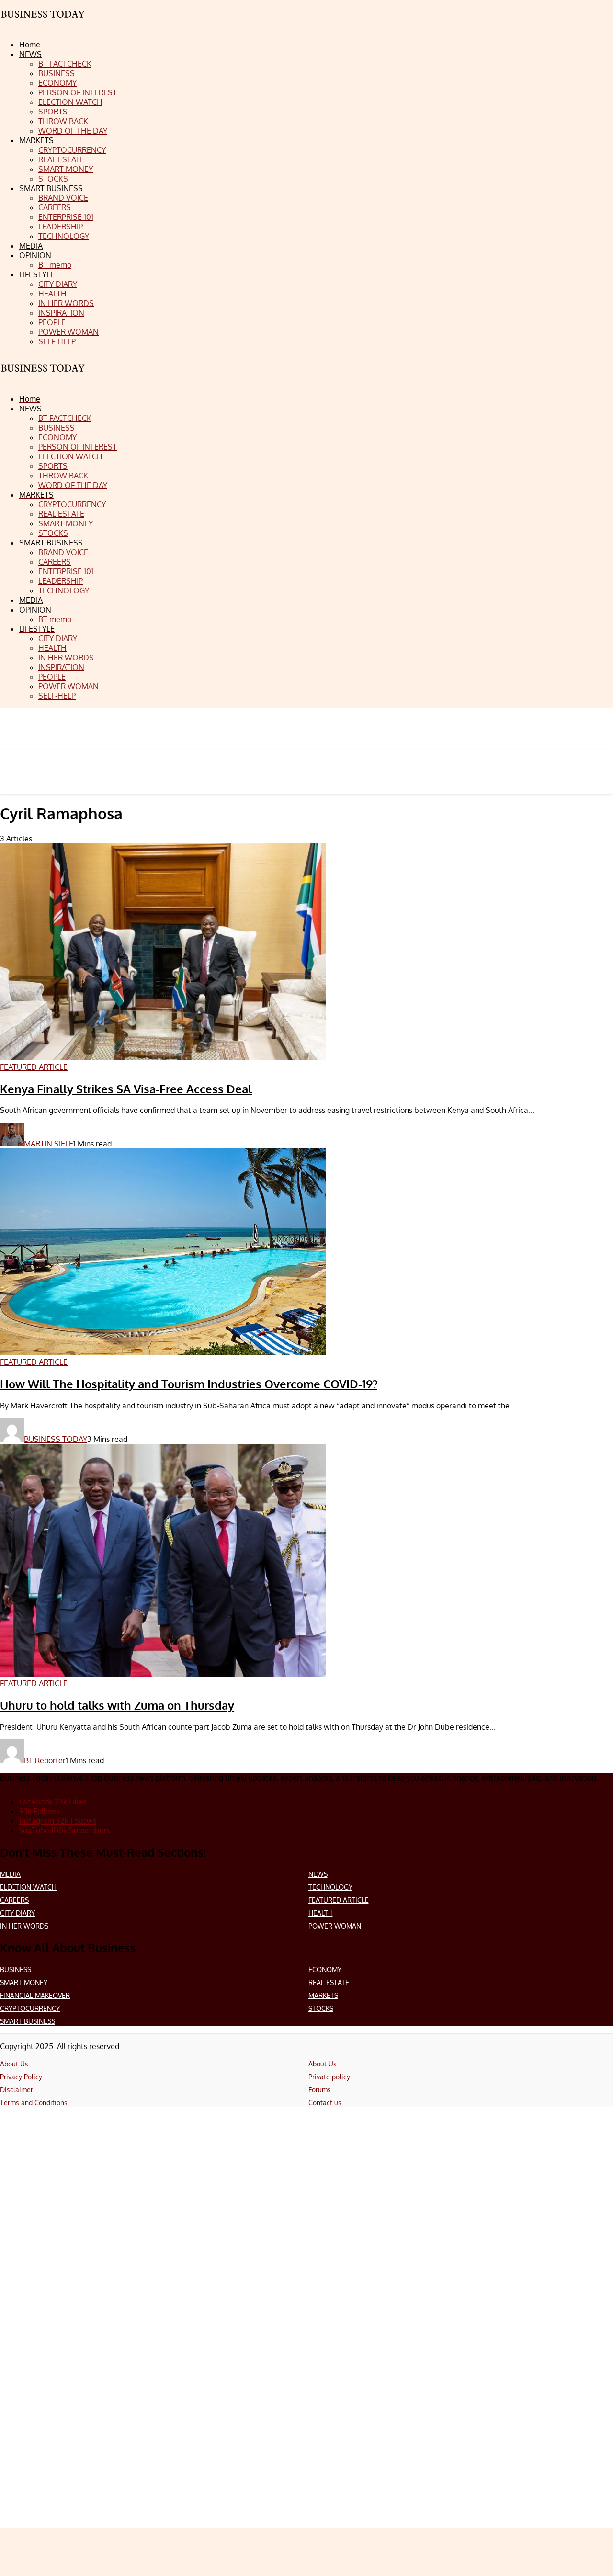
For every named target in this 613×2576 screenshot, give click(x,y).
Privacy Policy (21, 2077)
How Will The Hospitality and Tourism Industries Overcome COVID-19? (189, 1384)
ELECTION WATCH (28, 1887)
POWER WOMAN (335, 1926)
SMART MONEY (24, 1982)
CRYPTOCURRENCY (30, 2008)
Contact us (325, 2103)
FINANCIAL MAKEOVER (35, 1995)
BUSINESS (16, 1969)
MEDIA (10, 1874)
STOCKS (321, 2008)
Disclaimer (17, 2090)
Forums (320, 2090)
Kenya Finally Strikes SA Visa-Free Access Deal (126, 1089)
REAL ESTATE (329, 1982)
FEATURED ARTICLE (339, 1900)
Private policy (329, 2077)
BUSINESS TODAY (56, 1439)
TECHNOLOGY (330, 1887)
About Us (14, 2064)
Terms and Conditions (34, 2103)
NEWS (318, 1874)
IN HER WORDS (24, 1926)
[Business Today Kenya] (43, 377)
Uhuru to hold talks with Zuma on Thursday (117, 1705)
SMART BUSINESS (28, 2021)
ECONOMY (325, 1969)
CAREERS (14, 1900)
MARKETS (323, 1995)
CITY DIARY (17, 1913)
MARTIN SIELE (49, 1144)
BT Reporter (45, 1760)
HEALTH (321, 1913)
